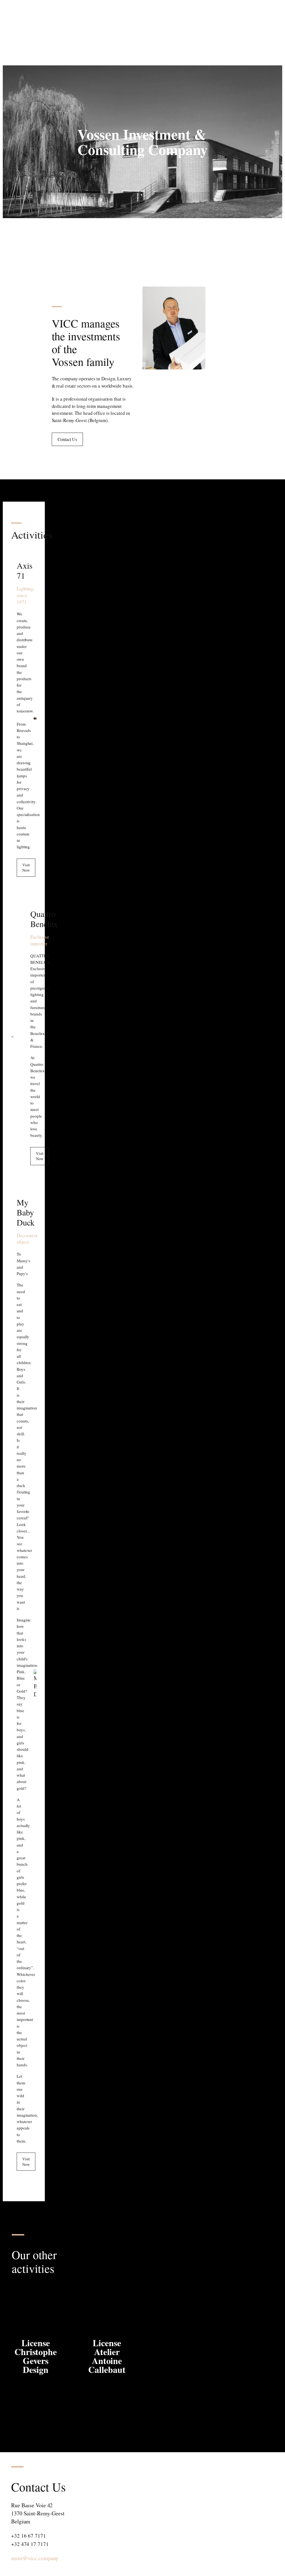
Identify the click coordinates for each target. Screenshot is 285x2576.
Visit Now (26, 868)
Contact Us (67, 439)
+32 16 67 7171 (29, 2536)
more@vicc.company (35, 2558)
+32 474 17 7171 (30, 2544)
